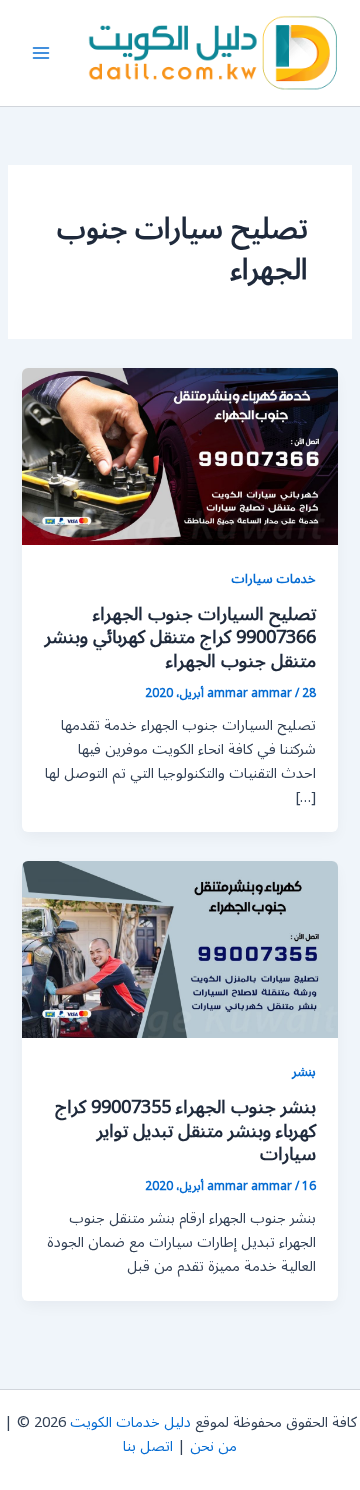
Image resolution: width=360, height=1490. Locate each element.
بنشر (304, 1071)
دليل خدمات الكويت (130, 1422)
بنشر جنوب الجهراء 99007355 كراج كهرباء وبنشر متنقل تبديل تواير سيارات (185, 1130)
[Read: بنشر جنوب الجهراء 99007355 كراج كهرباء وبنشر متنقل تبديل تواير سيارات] (179, 949)
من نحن (213, 1446)
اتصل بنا (148, 1446)
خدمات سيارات (273, 578)
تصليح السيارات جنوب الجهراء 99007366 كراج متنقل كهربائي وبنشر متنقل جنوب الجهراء (180, 637)
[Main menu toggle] (41, 53)
